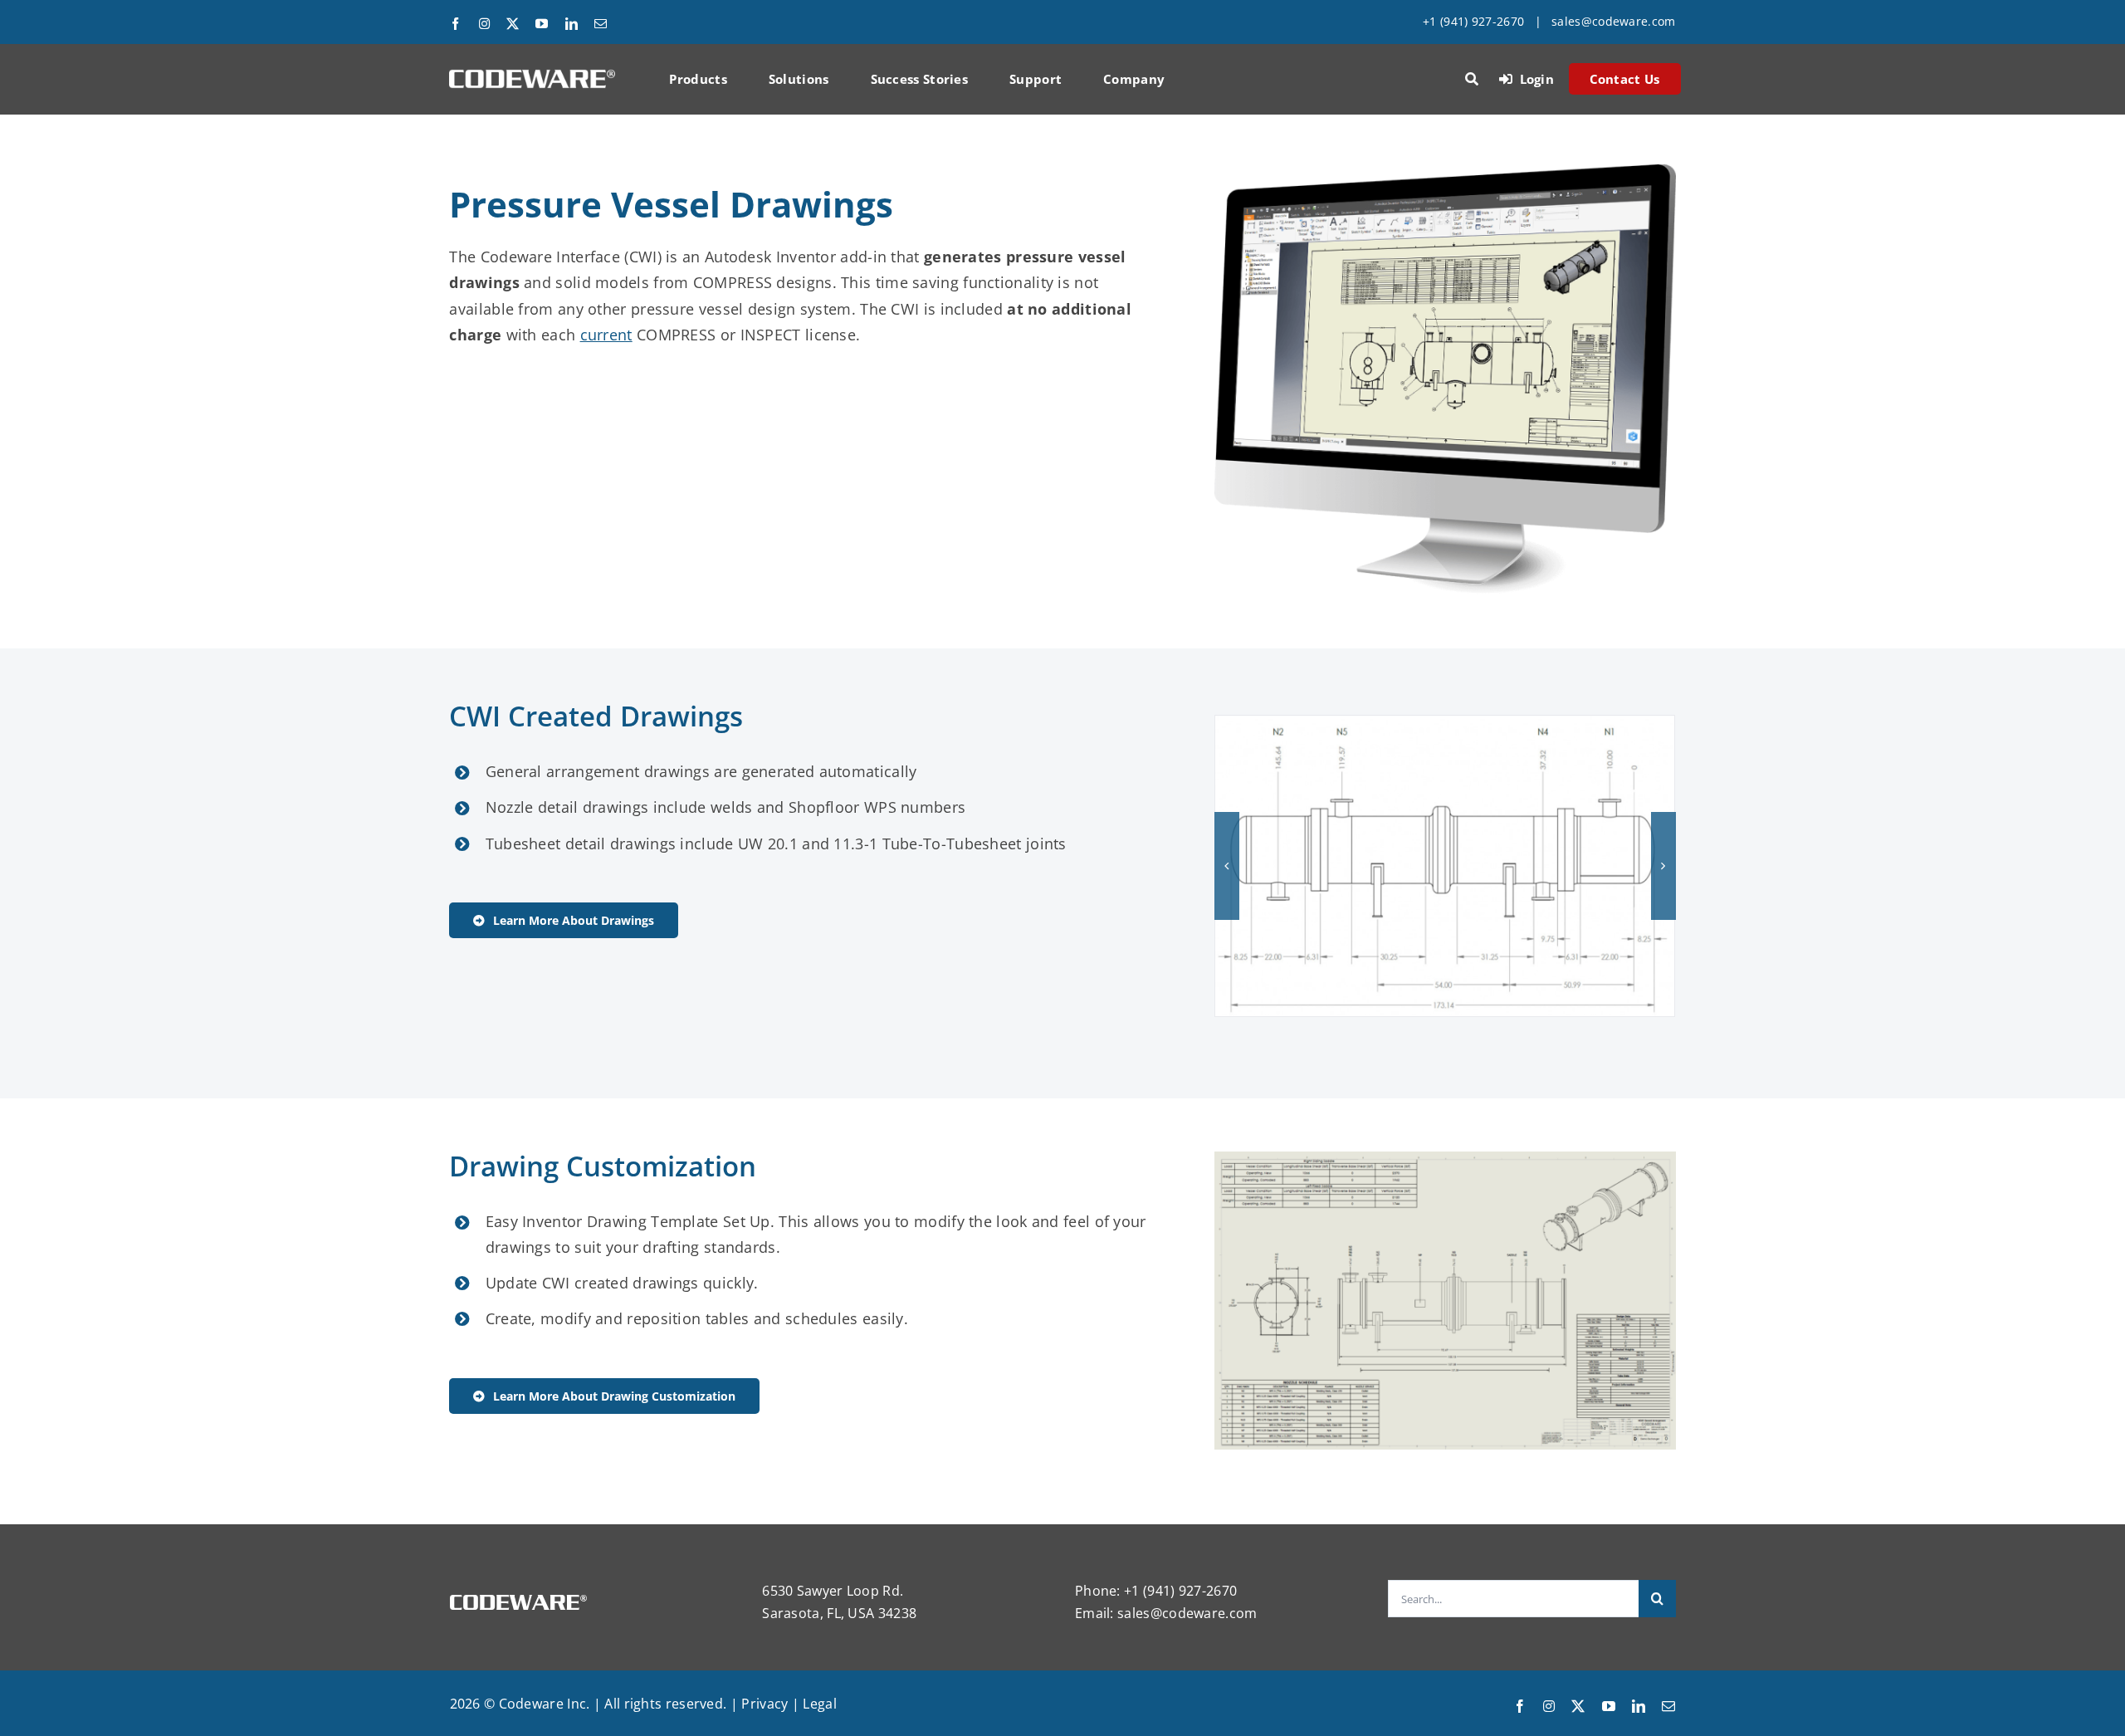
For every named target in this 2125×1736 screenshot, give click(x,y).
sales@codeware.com (1613, 21)
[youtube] (542, 24)
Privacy (765, 1704)
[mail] (601, 24)
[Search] (1472, 79)
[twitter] (513, 24)
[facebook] (455, 24)
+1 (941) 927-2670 (1473, 21)
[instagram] (484, 24)
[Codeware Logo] (532, 76)
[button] (1227, 866)
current (606, 335)
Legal (820, 1704)
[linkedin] (572, 24)
